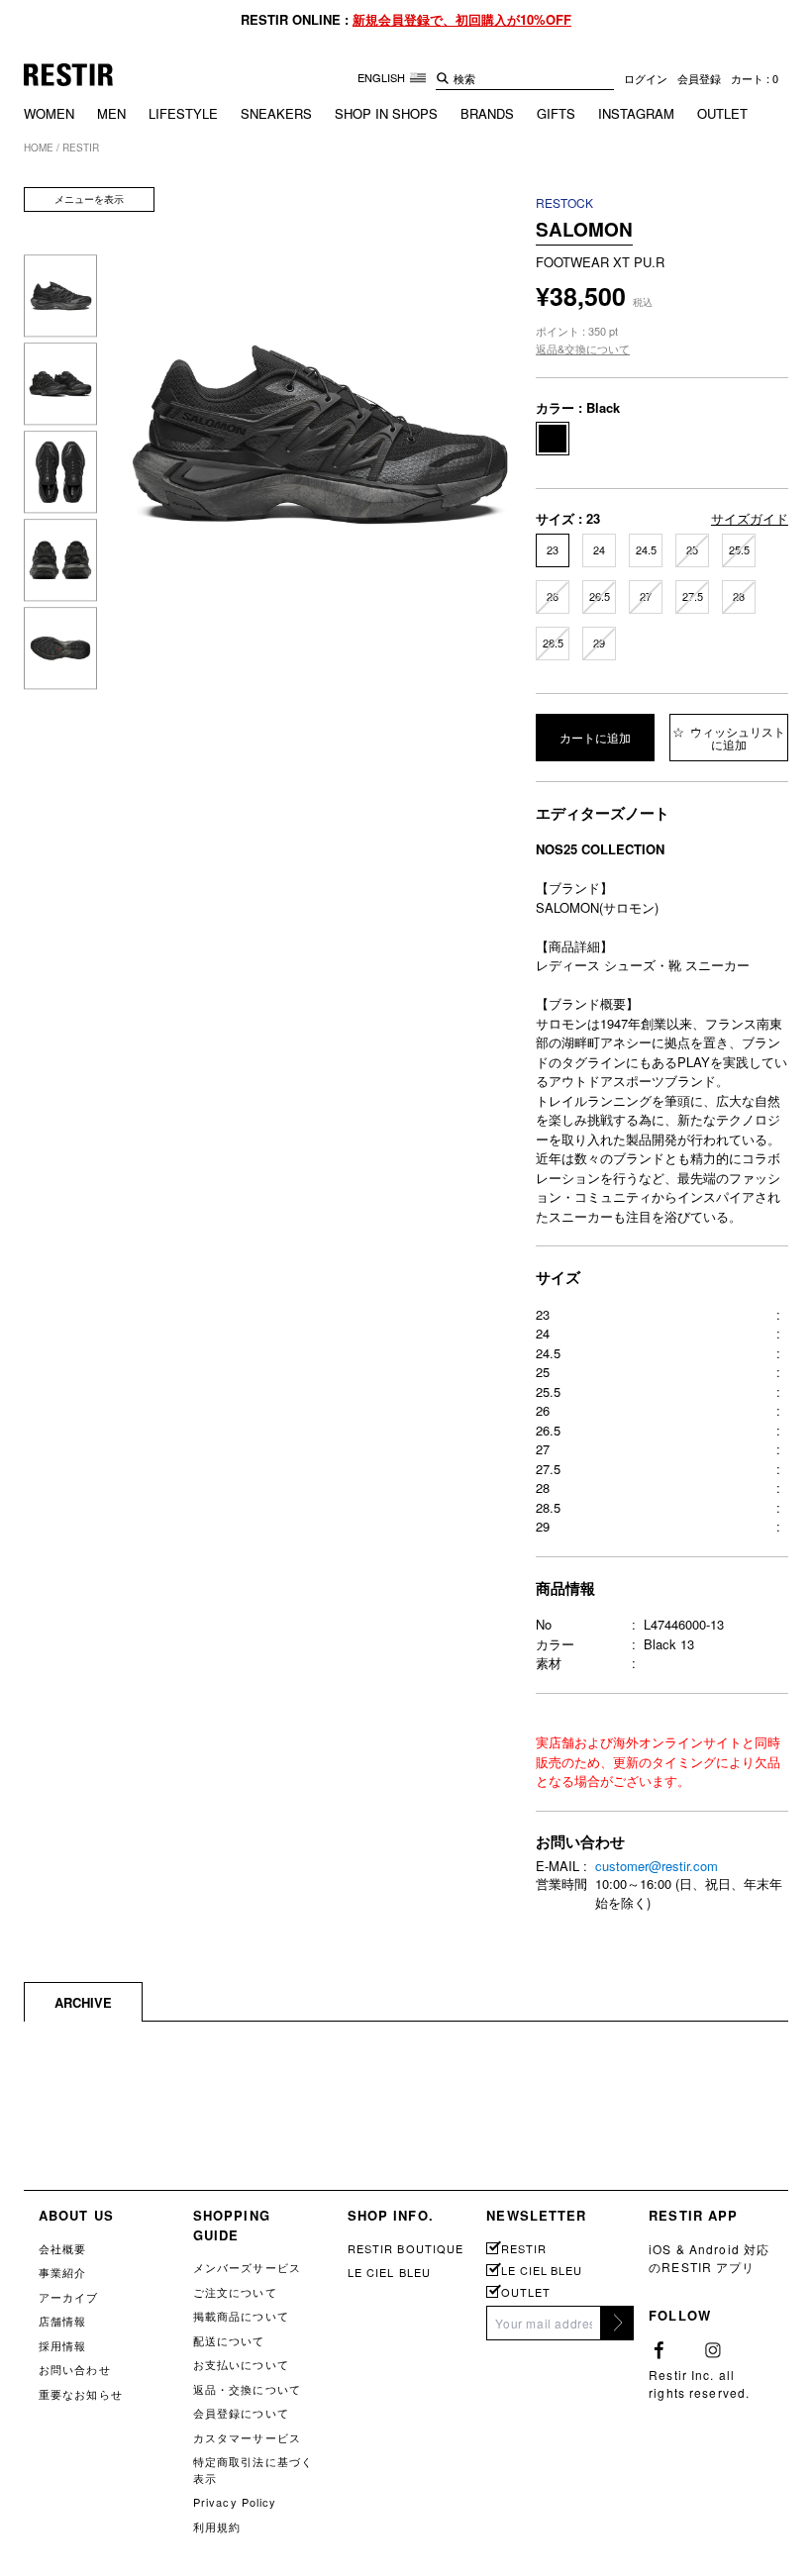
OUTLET (722, 113)
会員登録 (699, 78)
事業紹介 (62, 2272)
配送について (229, 2340)
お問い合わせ (75, 2369)
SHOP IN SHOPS (386, 113)
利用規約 (217, 2526)
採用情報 (62, 2345)
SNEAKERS (276, 113)
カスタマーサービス (247, 2437)
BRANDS (487, 113)
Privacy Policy (235, 2502)
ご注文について (235, 2292)
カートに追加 (595, 737)
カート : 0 (755, 78)
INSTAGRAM (636, 113)
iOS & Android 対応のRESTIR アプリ (709, 2258)
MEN (111, 113)
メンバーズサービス (247, 2267)
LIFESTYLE (183, 113)
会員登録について (241, 2413)
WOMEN (49, 113)
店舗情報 (62, 2321)
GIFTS (556, 113)
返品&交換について (583, 348)
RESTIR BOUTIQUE (406, 2248)
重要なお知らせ (81, 2394)
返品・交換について (247, 2389)
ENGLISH (383, 77)
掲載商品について (241, 2316)
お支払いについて (241, 2364)
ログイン (646, 78)
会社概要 (62, 2248)
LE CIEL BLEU (389, 2272)
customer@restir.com (657, 1866)
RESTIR (523, 2249)
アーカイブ (69, 2297)
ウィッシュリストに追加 (736, 738)
